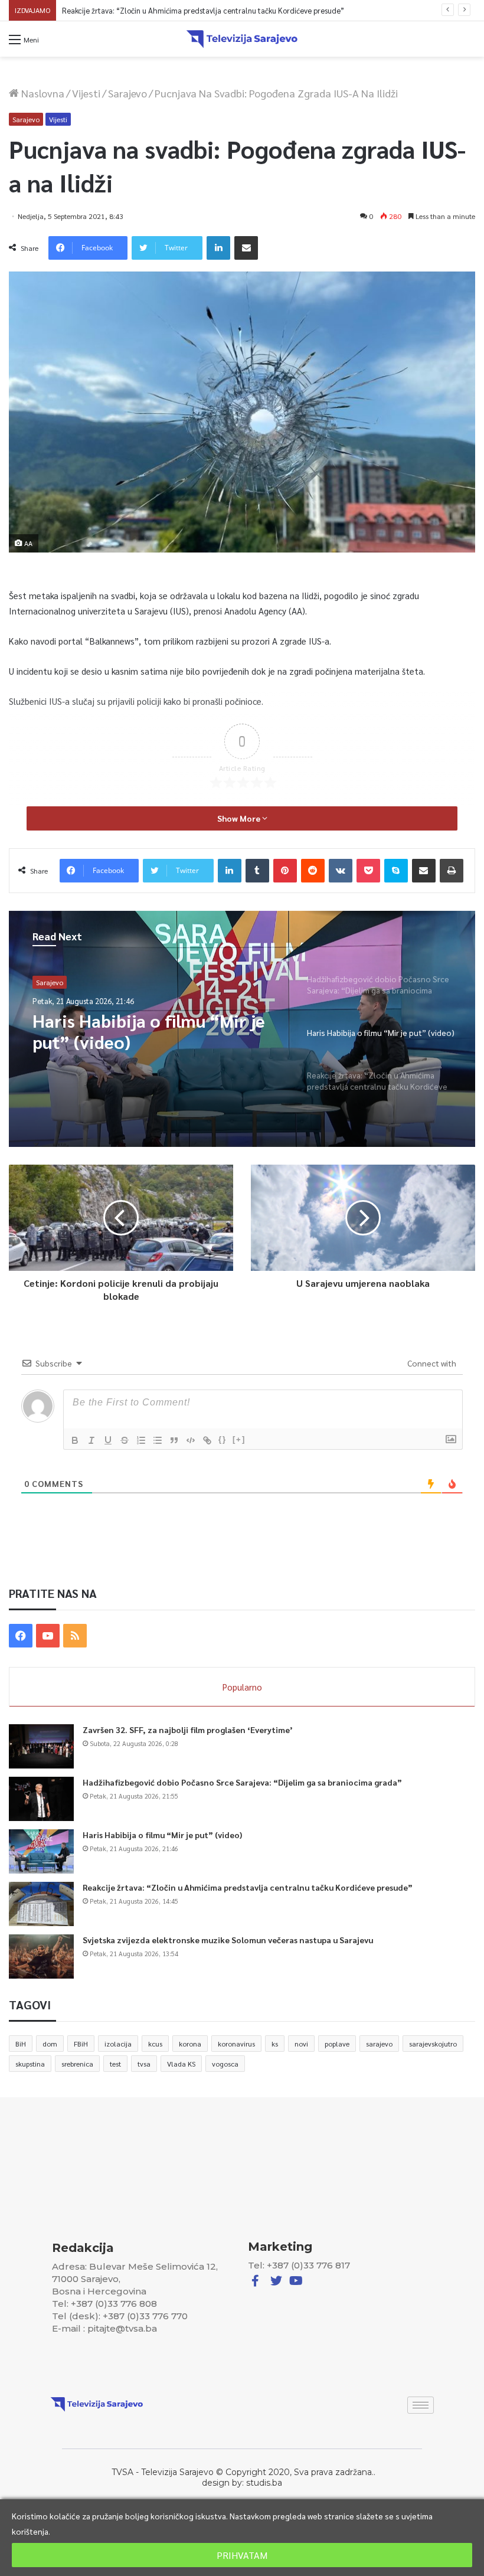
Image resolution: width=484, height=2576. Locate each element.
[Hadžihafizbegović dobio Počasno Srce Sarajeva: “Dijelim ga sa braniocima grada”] (41, 1799)
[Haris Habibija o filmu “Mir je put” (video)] (41, 1851)
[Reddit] (313, 871)
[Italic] (91, 1440)
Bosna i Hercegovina (68, 982)
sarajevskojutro (433, 2044)
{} (223, 1439)
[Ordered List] (141, 1440)
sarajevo (379, 2044)
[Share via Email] (246, 248)
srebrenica (77, 2064)
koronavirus (236, 2044)
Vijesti (86, 93)
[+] (239, 1439)
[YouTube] (48, 1636)
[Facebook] (21, 1636)
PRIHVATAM (242, 2555)
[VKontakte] (341, 871)
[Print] (452, 871)
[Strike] (125, 1440)
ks (275, 2044)
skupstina (30, 2064)
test (115, 2064)
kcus (155, 2044)
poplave (337, 2044)
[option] (242, 1029)
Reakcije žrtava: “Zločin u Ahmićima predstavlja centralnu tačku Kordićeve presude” (203, 10)
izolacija (118, 2044)
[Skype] (396, 871)
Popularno (242, 1687)
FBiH (81, 2044)
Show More (240, 818)
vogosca (225, 2064)
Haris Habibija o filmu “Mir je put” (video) (162, 1835)
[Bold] (75, 1440)
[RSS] (75, 1636)
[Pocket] (368, 871)
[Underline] (108, 1440)
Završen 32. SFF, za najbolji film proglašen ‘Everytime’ (188, 1730)
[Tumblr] (257, 871)
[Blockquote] (174, 1440)
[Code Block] (191, 1440)
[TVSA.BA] (242, 39)
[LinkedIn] (218, 248)
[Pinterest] (285, 871)
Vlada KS (181, 2064)
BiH (21, 2044)
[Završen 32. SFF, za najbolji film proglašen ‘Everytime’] (41, 1746)
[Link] (207, 1440)
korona (190, 2044)
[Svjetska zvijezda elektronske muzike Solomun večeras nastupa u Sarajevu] (41, 1956)
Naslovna (42, 93)
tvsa (144, 2064)
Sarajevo (127, 93)
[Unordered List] (158, 1440)
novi (301, 2044)
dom (50, 2044)
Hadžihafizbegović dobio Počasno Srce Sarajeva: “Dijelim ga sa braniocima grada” (242, 1782)
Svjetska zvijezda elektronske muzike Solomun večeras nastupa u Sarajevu (228, 1940)
